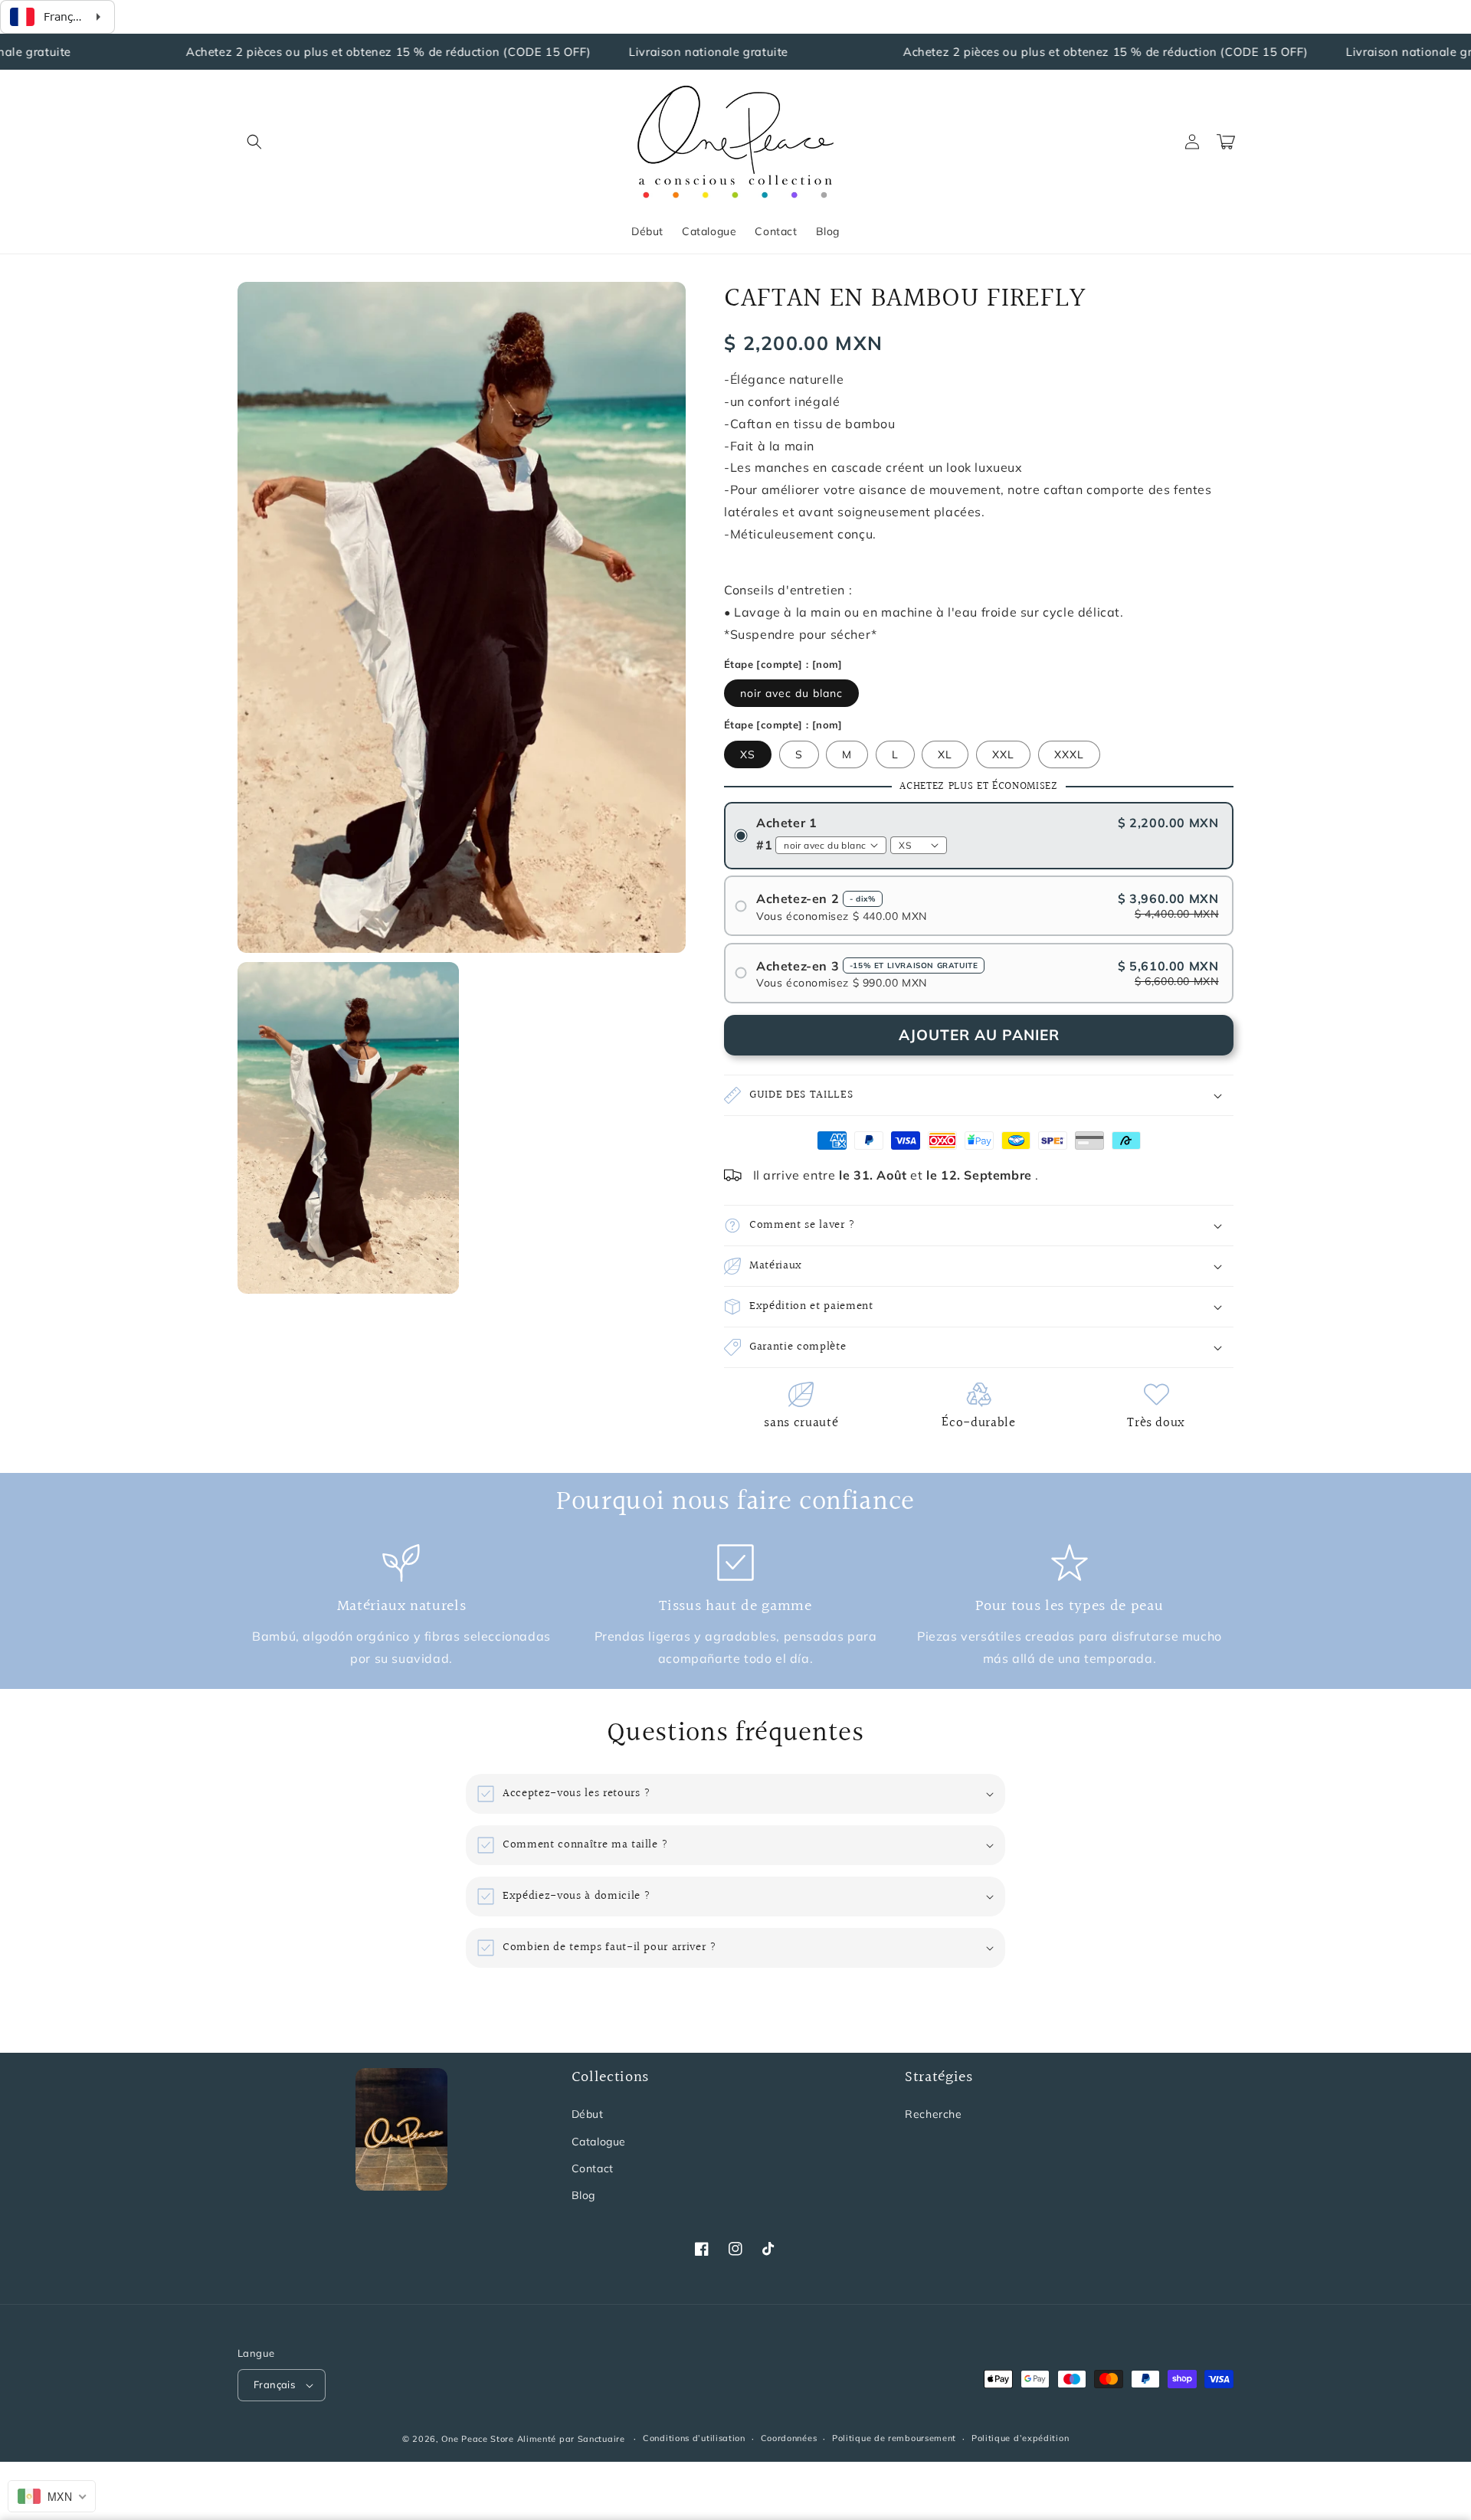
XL (945, 754)
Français (274, 2384)
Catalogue (599, 2142)
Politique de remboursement (894, 2438)
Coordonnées (789, 2438)
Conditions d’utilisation (694, 2438)
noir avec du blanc (791, 693)
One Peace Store (478, 2439)
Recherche (933, 2114)
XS (748, 754)
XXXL (1069, 754)
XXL (1003, 754)
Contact (593, 2168)
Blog (583, 2195)
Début (588, 2114)
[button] (254, 142)
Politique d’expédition (1020, 2438)
